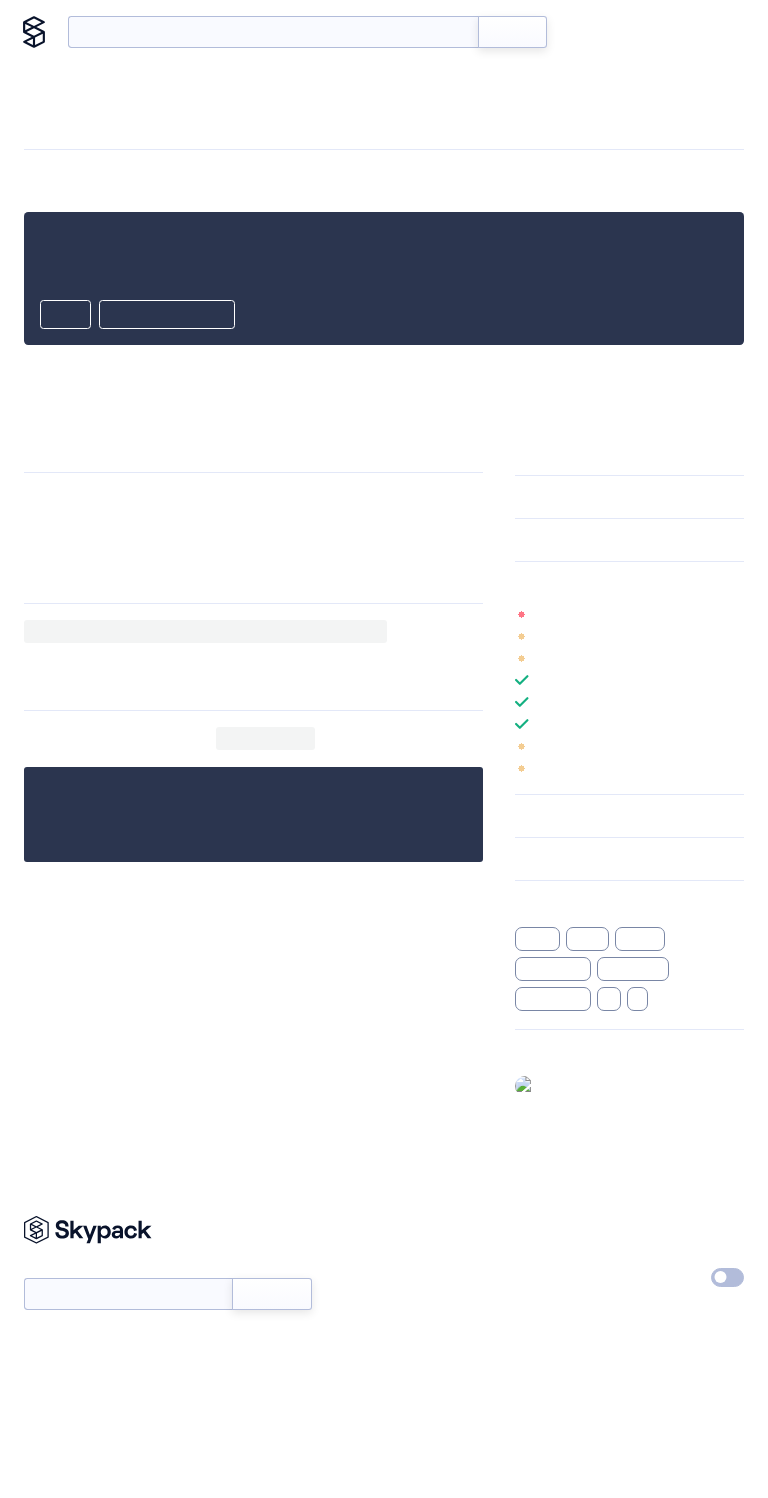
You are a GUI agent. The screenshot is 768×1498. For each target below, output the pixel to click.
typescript (553, 969)
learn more (658, 583)
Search (512, 32)
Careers (539, 1273)
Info (731, 614)
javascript (632, 969)
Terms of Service (566, 1319)
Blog (649, 32)
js (637, 999)
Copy (65, 316)
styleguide (553, 999)
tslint (587, 939)
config (640, 939)
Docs (592, 32)
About (710, 32)
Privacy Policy (678, 1227)
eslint (537, 939)
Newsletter (57, 1267)
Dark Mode (654, 1277)
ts (608, 999)
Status (411, 1273)
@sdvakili (571, 1085)
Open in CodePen (167, 316)
